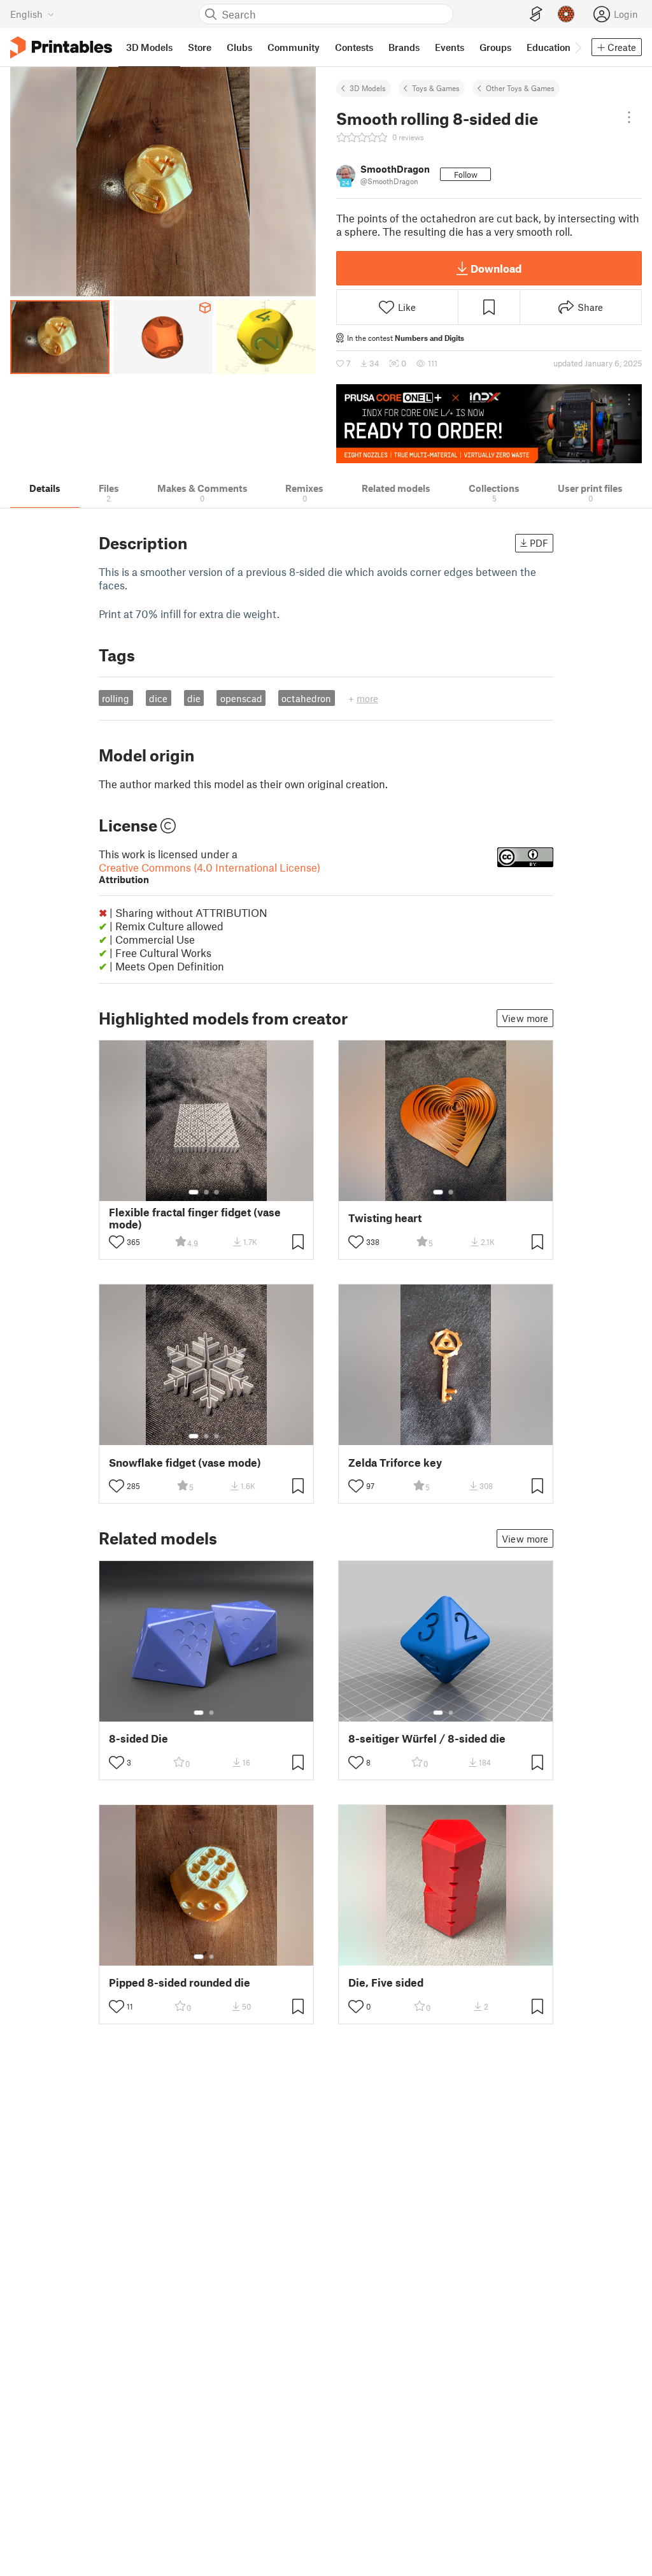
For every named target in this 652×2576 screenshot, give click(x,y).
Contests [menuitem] (354, 47)
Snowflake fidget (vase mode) (185, 1463)
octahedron (306, 698)
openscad (241, 698)
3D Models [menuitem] (149, 47)
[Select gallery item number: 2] (206, 1192)
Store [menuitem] (200, 47)
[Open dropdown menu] (629, 117)
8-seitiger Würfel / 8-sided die (427, 1738)
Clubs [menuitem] (239, 47)
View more (525, 1018)
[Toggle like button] (117, 1242)
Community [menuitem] (294, 47)
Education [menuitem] (549, 47)
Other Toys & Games (520, 88)
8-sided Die (138, 1738)
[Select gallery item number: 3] (216, 1192)
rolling (116, 698)
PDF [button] (539, 543)
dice (158, 698)
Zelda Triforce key (395, 1463)
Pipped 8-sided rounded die (180, 1982)
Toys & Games (436, 88)
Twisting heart (385, 1218)
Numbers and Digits (429, 338)
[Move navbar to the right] (578, 47)
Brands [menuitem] (404, 47)
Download (496, 268)
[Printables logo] (61, 47)
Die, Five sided (386, 1982)
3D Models (368, 88)
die (194, 698)
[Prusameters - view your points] (566, 14)
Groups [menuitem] (495, 47)
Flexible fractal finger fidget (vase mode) (195, 1218)
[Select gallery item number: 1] (194, 1192)
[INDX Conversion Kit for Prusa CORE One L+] (489, 424)
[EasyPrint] (536, 14)
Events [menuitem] (450, 47)
